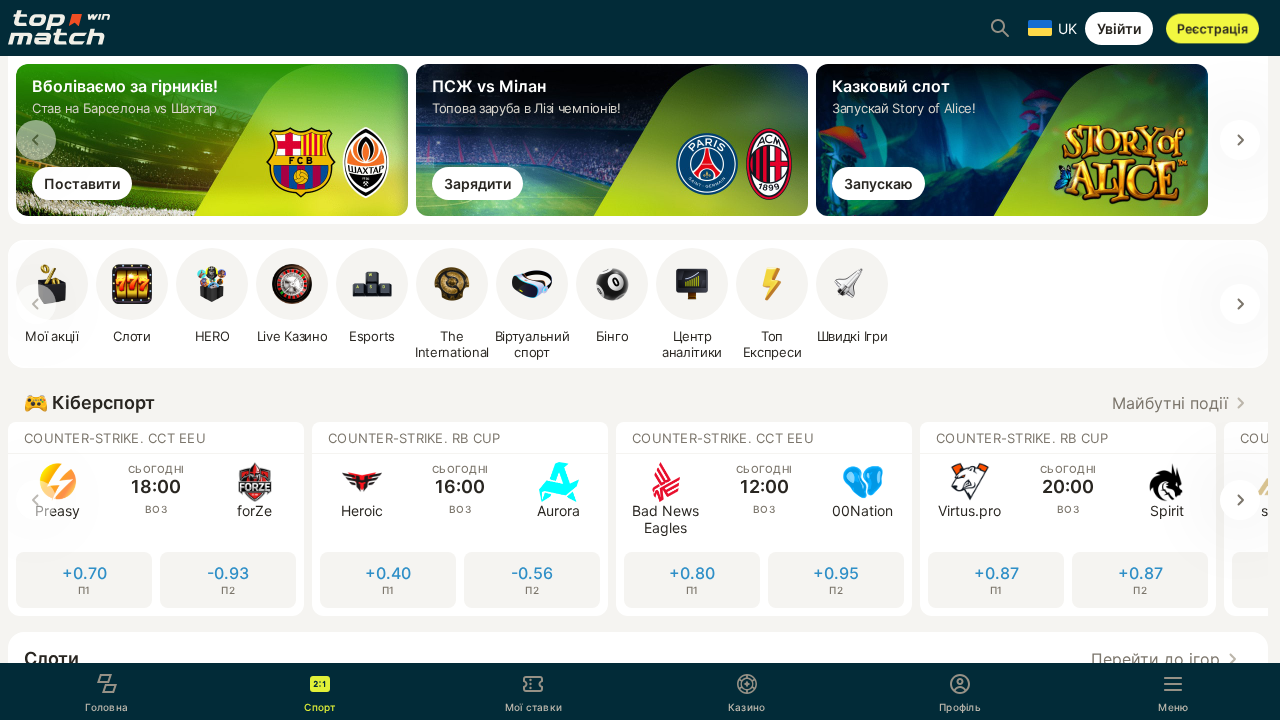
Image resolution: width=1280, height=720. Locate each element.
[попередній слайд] (36, 140)
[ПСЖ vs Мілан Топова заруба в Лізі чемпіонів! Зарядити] (616, 210)
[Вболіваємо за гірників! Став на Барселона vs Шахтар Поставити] (216, 210)
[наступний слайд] (1240, 140)
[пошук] (1000, 28)
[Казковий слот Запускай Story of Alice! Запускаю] (1016, 210)
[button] (1182, 403)
